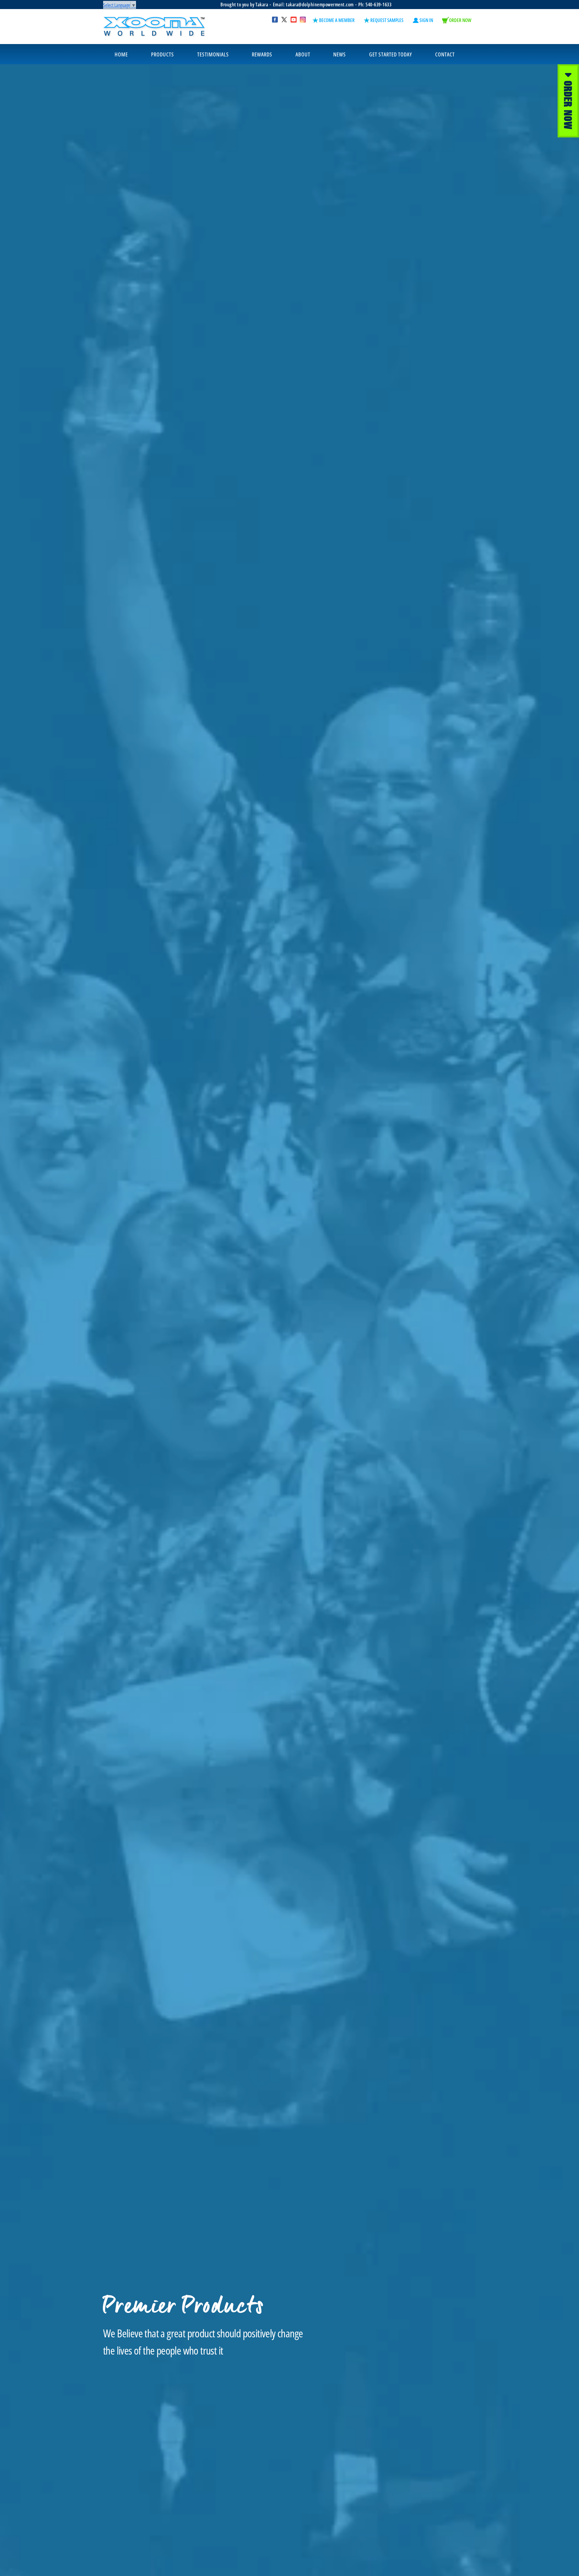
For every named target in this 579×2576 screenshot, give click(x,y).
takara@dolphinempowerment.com (320, 5)
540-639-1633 (378, 5)
